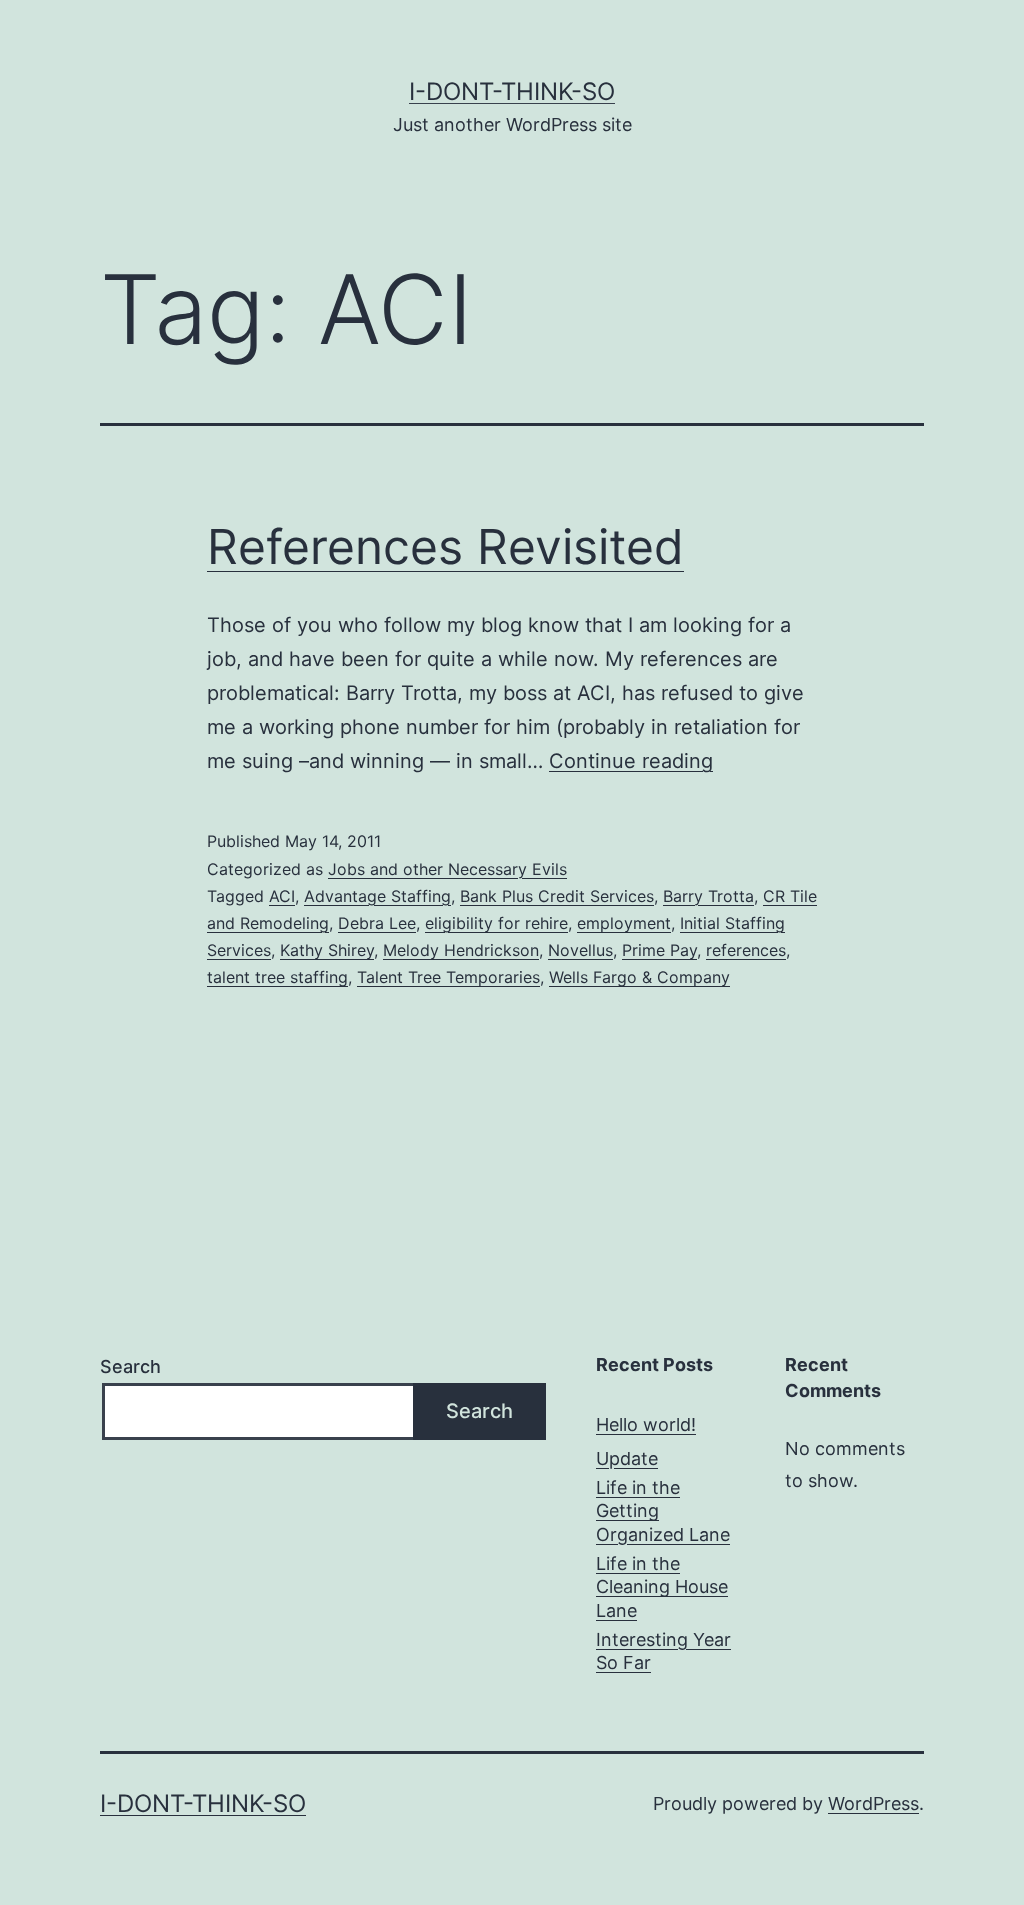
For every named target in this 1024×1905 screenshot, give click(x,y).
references (746, 950)
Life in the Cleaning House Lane (662, 1587)
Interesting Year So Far (663, 1651)
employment (624, 923)
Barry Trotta (708, 896)
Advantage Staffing (377, 896)
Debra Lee (377, 923)
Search (130, 1366)
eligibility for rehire (496, 923)
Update (627, 1458)
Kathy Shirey (327, 950)
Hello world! (646, 1424)
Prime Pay (659, 950)
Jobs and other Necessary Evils (447, 869)
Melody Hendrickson (461, 950)
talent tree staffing (277, 977)
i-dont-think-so (512, 91)
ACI (282, 896)
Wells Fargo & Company (639, 977)
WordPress (873, 1803)
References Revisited (445, 546)
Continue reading (631, 761)
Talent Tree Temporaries (448, 977)
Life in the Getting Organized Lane (663, 1511)
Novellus (580, 950)
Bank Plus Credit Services (557, 896)
